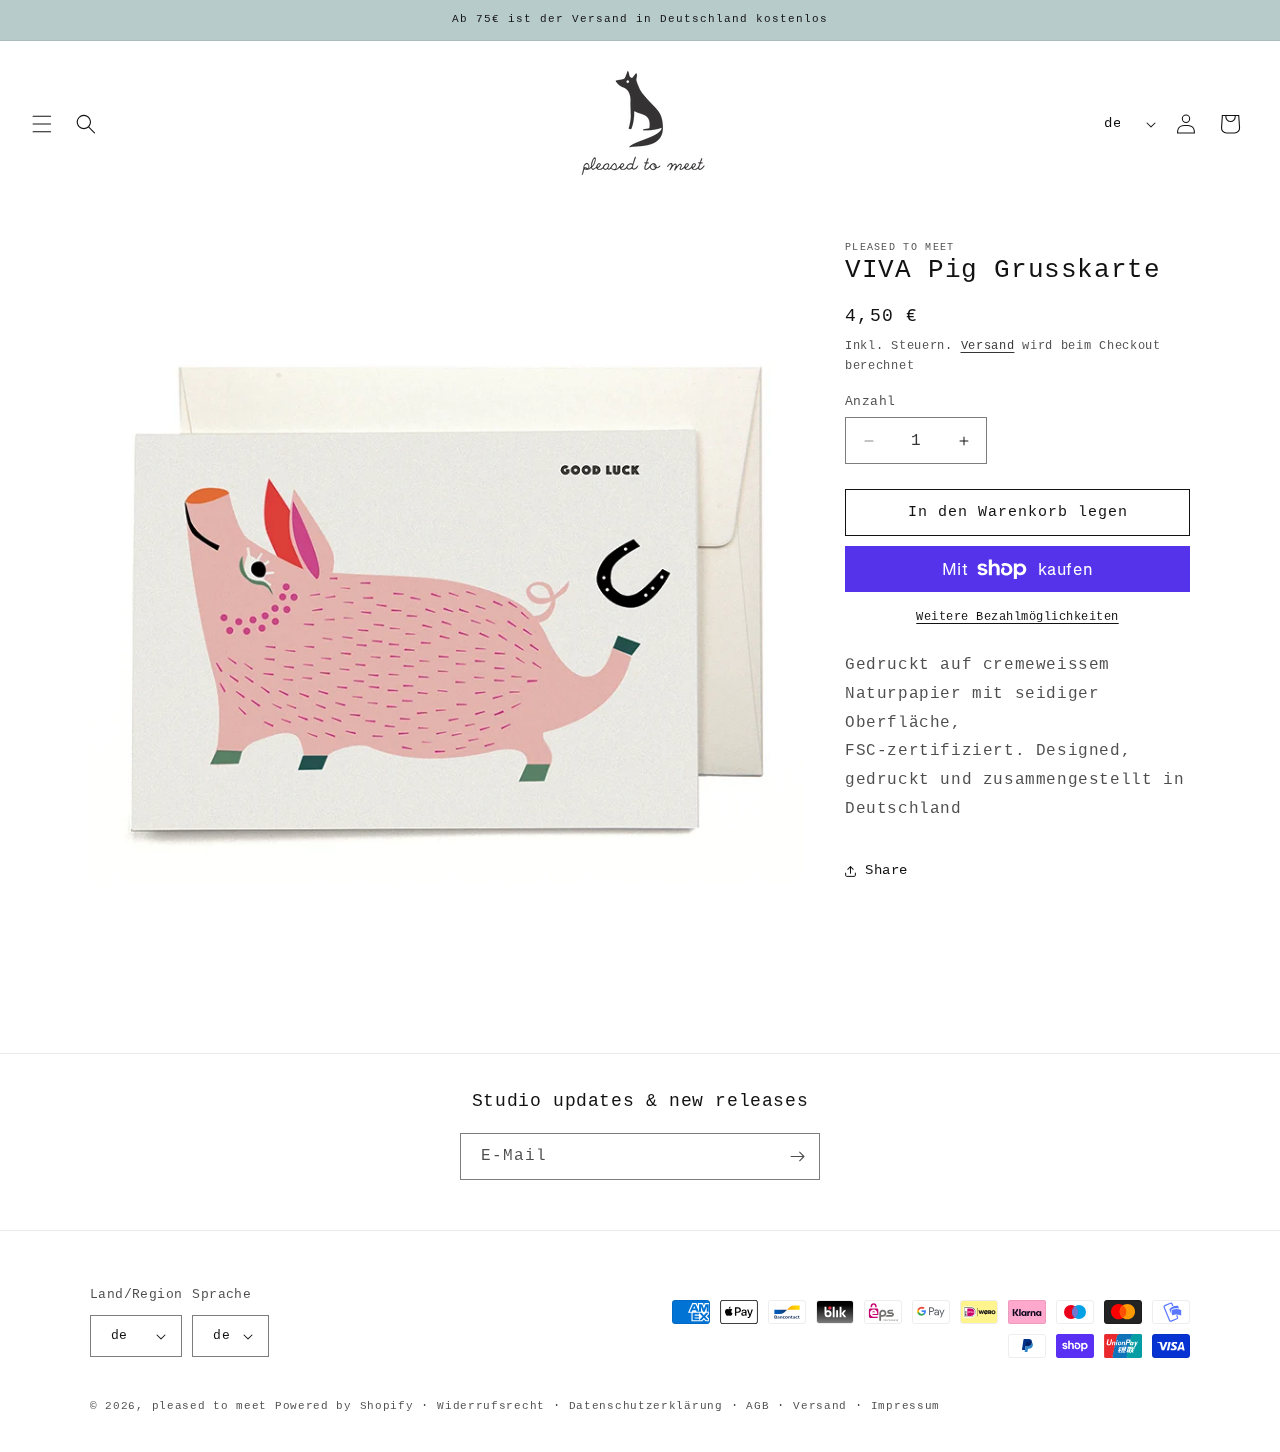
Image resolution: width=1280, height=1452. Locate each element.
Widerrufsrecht (491, 1406)
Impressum (905, 1406)
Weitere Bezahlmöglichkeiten (1017, 617)
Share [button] (886, 870)
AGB (757, 1406)
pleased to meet (210, 1406)
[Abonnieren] (797, 1156)
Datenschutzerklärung (646, 1406)
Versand (988, 346)
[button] (42, 124)
